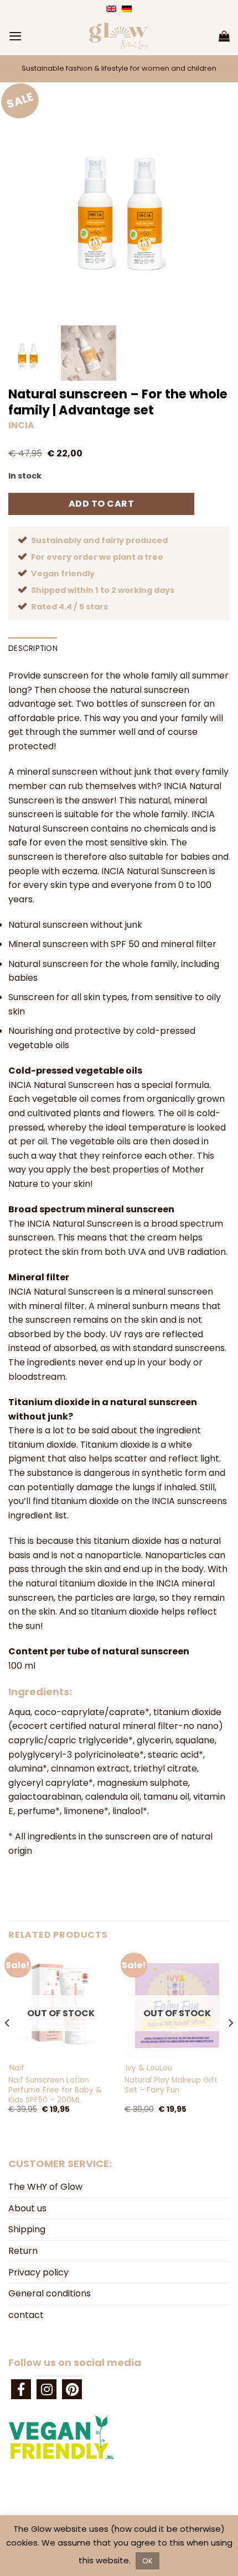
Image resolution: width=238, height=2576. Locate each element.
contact (26, 2315)
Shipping (27, 2229)
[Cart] (224, 36)
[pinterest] (72, 2389)
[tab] (40, 1692)
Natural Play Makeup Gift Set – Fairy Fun (171, 2085)
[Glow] (119, 36)
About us (27, 2208)
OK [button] (148, 2561)
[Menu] (15, 36)
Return (23, 2251)
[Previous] (8, 2045)
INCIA (21, 425)
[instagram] (46, 2389)
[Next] (230, 2045)
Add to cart (101, 504)
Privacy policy (38, 2272)
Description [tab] (33, 648)
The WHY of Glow (45, 2187)
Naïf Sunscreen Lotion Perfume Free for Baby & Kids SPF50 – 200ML (55, 2090)
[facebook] (21, 2389)
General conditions (50, 2293)
